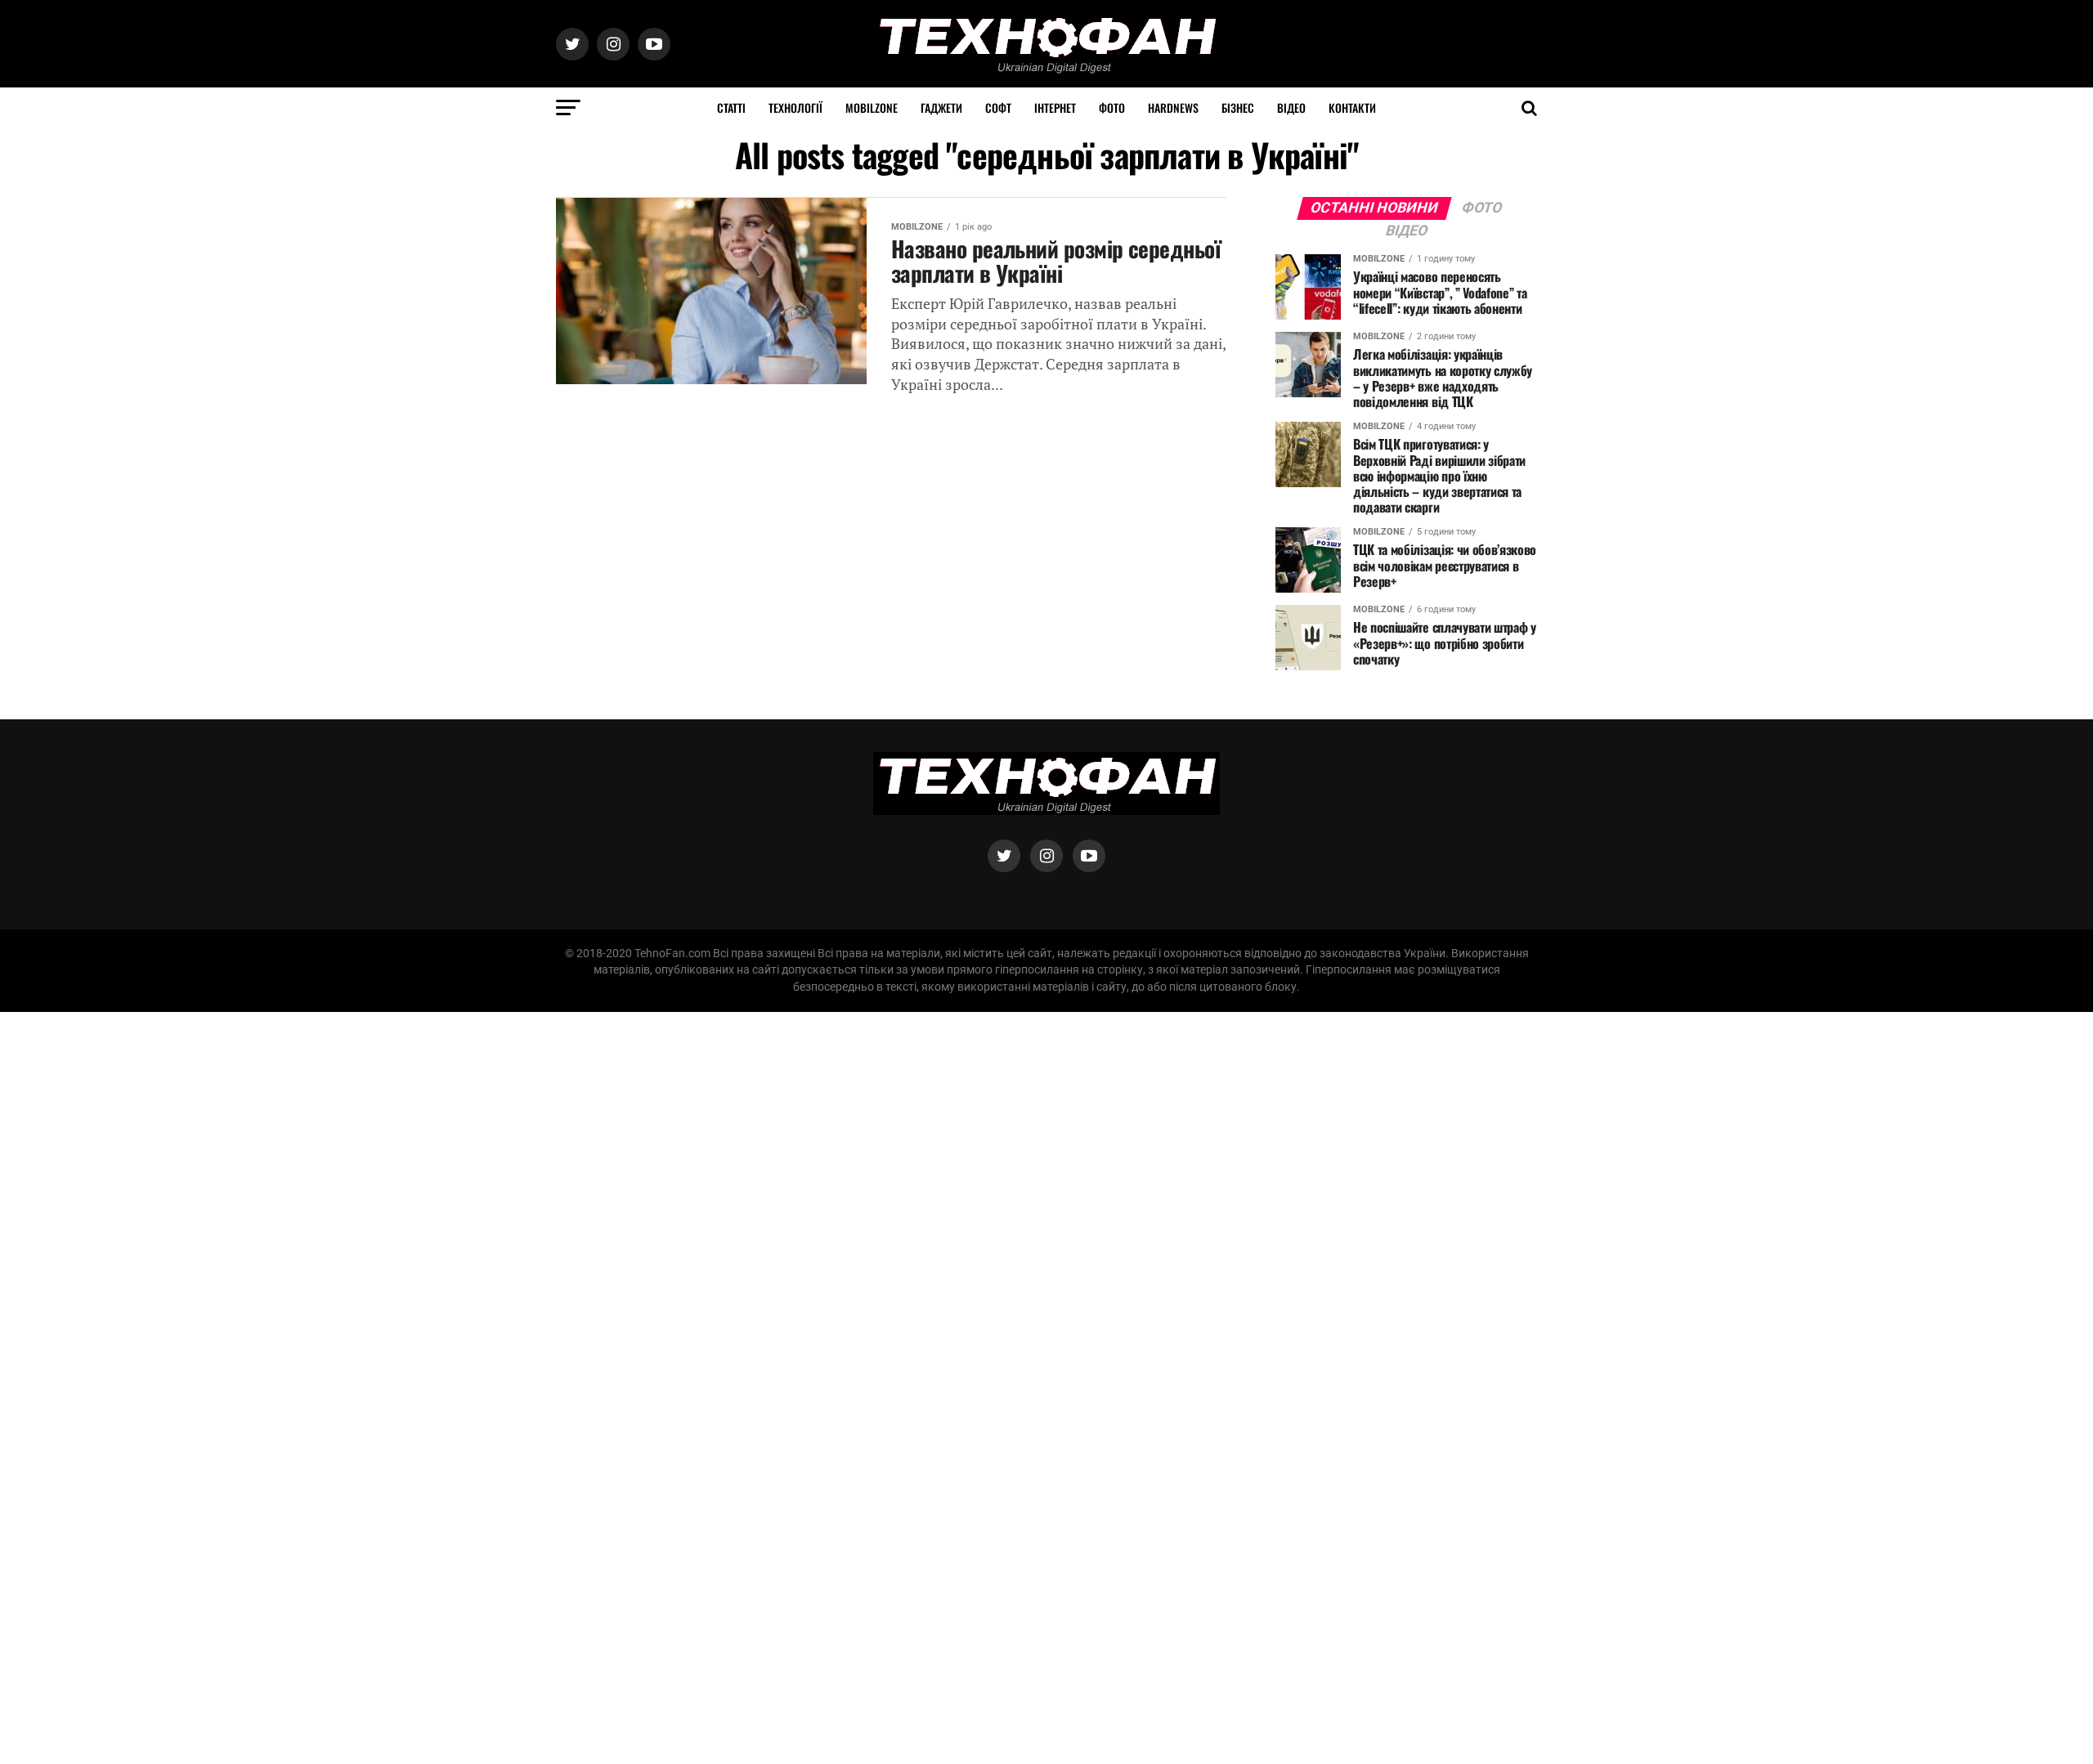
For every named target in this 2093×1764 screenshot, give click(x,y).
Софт (998, 107)
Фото (1112, 107)
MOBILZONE (872, 107)
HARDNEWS (1173, 107)
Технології (796, 107)
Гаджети (941, 107)
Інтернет (1055, 107)
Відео (1291, 107)
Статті (731, 107)
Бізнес (1238, 107)
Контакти (1352, 107)
